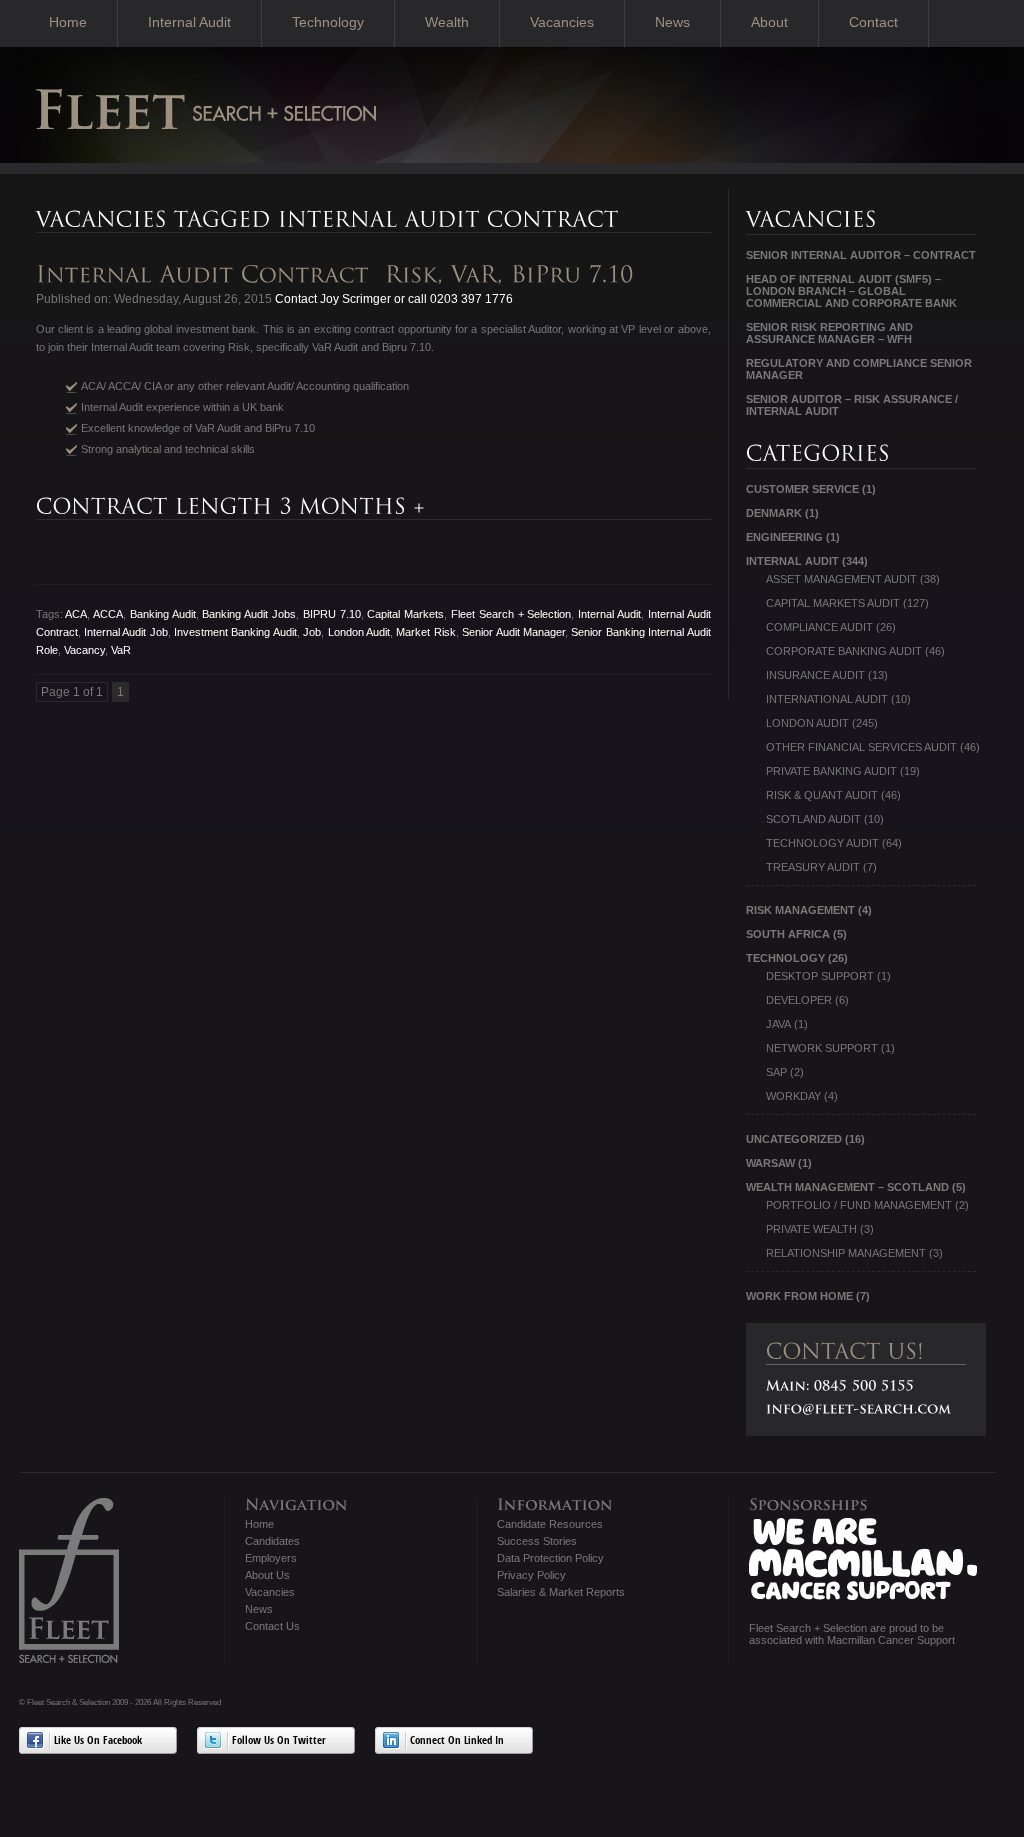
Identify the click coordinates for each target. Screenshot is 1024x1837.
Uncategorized (794, 1139)
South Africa (788, 934)
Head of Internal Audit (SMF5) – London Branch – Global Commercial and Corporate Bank (851, 291)
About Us (267, 1575)
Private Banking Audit (831, 771)
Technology (328, 22)
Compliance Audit (819, 627)
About (769, 22)
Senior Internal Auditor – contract (861, 255)
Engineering (784, 537)
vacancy (84, 650)
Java (778, 1024)
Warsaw (770, 1163)
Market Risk (425, 632)
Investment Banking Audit (235, 632)
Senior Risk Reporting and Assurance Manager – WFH (829, 333)
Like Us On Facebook (98, 1741)
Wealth (447, 22)
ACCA (108, 614)
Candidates (272, 1541)
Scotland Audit (813, 819)
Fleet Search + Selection (511, 614)
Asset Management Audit (841, 579)
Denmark (774, 513)
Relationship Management (846, 1253)
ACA (76, 614)
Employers (271, 1558)
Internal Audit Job (126, 632)
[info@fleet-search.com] (859, 1408)
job (312, 632)
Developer (799, 1000)
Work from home (799, 1296)
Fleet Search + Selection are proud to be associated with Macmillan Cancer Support (852, 1634)
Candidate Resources (550, 1524)
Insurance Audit (815, 675)
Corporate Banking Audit (844, 651)
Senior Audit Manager (513, 632)
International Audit (827, 699)
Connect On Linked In (457, 1741)
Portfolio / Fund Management (859, 1205)
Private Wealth (811, 1229)
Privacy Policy (531, 1575)
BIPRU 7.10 (332, 614)
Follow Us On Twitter (279, 1741)
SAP (776, 1072)
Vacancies (562, 22)
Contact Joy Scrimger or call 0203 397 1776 (392, 299)
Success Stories (537, 1541)
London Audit (359, 632)
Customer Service (802, 489)
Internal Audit (189, 22)
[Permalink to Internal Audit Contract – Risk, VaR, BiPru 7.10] (338, 274)
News (672, 22)
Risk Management (800, 910)
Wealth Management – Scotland (847, 1187)
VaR (121, 650)
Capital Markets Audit (833, 603)
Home (68, 22)
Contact (873, 22)
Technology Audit (822, 843)
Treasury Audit (813, 867)
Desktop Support (820, 976)
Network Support (822, 1048)
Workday (793, 1096)
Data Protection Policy (550, 1558)
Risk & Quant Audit (822, 795)
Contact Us (272, 1626)
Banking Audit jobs (249, 614)
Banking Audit (163, 614)
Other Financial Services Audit (861, 747)
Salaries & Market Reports (561, 1592)
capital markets (405, 614)
